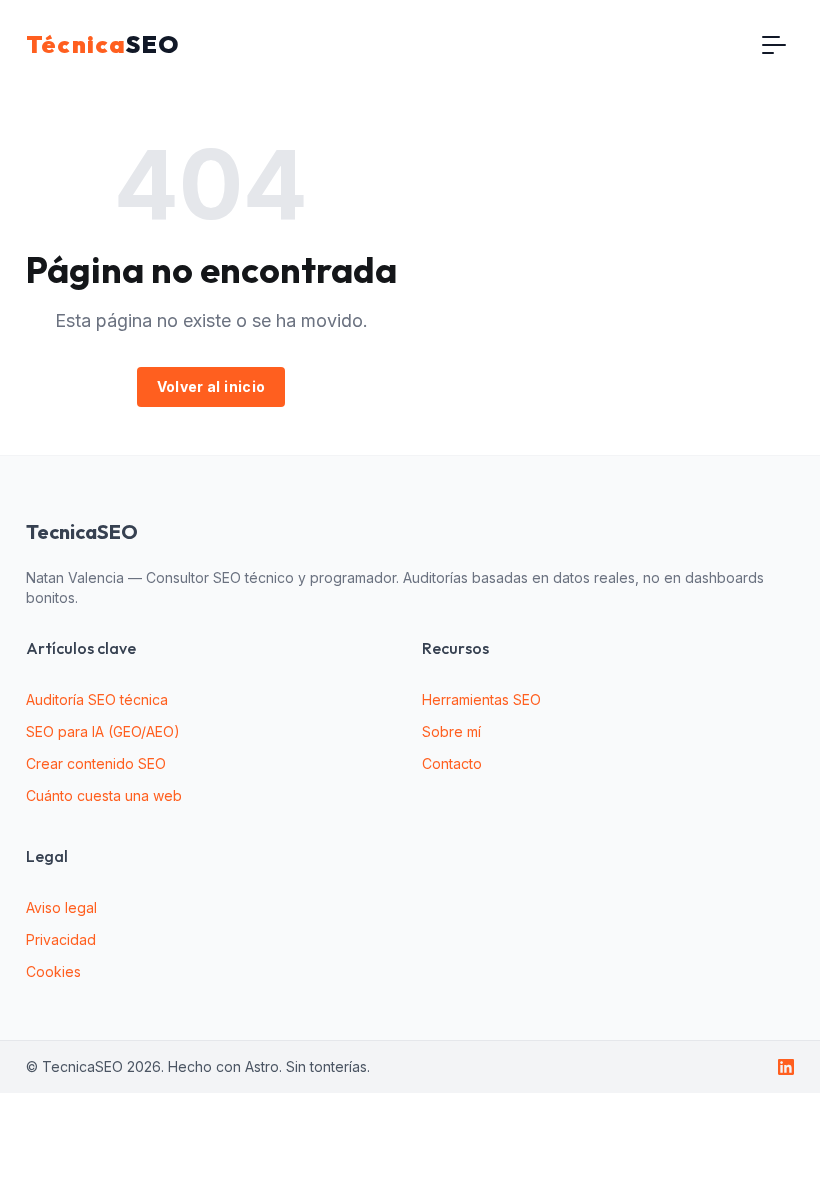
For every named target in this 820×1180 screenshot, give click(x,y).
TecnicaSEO (82, 532)
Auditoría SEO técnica (97, 699)
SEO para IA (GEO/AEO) (103, 731)
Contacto (452, 763)
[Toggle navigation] (774, 44)
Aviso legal (61, 907)
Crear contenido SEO (96, 763)
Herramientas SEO (481, 699)
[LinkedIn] (786, 1067)
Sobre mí (451, 731)
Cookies (53, 971)
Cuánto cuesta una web (104, 795)
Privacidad (61, 939)
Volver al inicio (211, 386)
